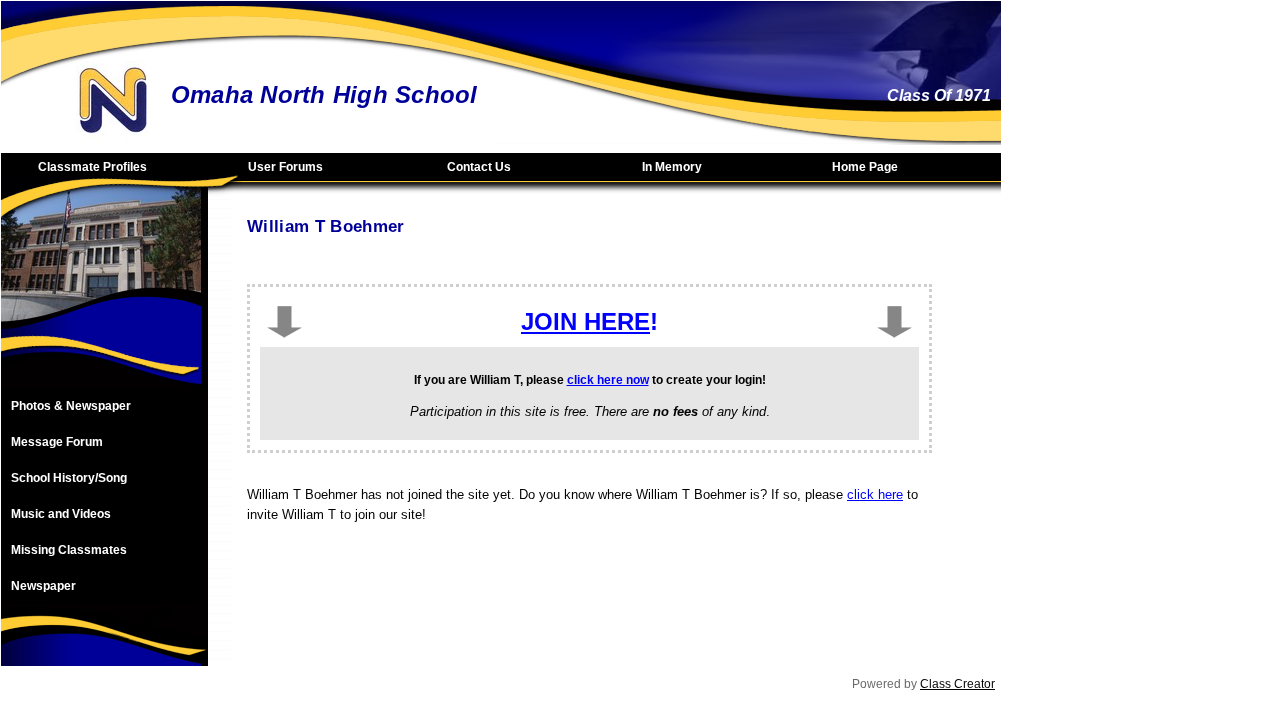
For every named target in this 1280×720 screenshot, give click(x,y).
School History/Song (69, 478)
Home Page (865, 167)
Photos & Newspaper (71, 406)
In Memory (672, 167)
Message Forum (57, 442)
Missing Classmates (69, 550)
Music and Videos (61, 514)
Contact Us (479, 167)
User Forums (285, 167)
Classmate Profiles (92, 167)
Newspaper (43, 586)
